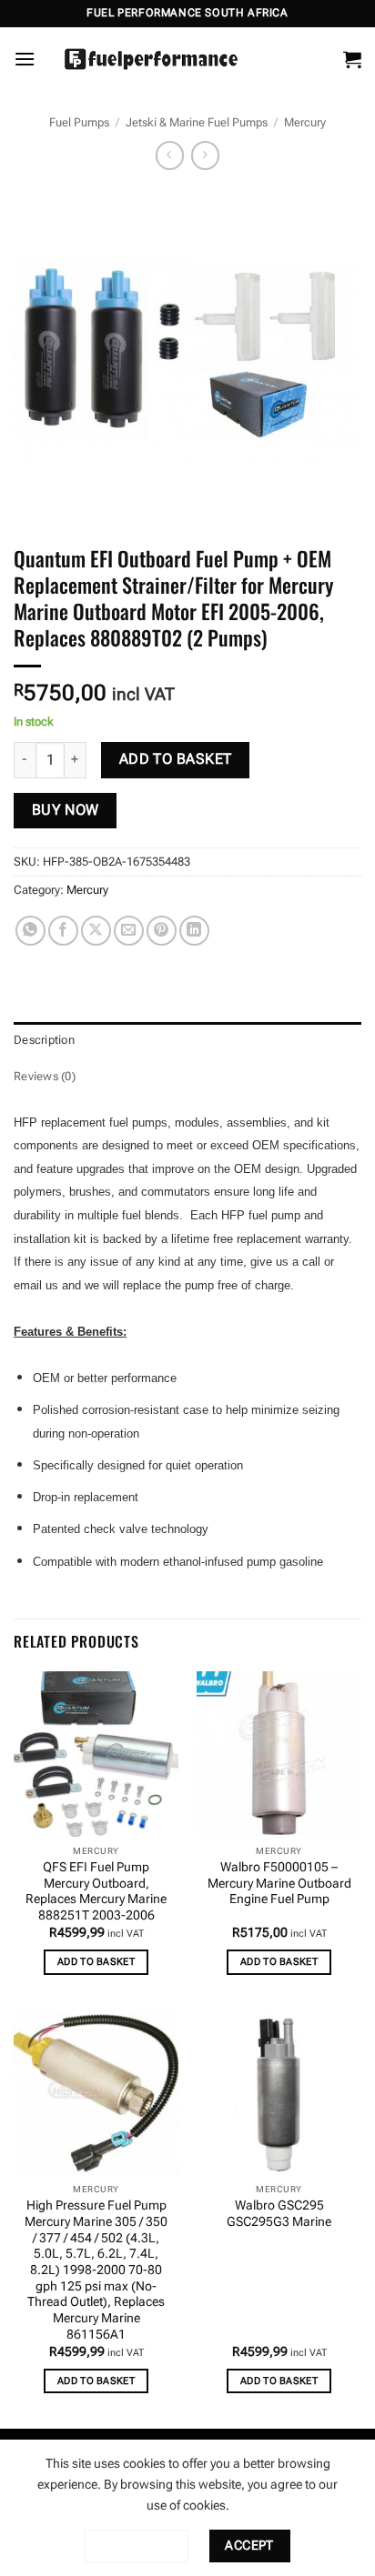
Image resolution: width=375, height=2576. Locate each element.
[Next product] (170, 155)
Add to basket (176, 759)
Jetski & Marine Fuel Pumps (197, 122)
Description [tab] (44, 1040)
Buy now (66, 810)
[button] (25, 59)
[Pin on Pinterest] (162, 931)
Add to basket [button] (96, 1962)
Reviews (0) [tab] (45, 1076)
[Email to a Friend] (129, 931)
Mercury (305, 122)
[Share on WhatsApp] (30, 931)
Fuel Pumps (79, 122)
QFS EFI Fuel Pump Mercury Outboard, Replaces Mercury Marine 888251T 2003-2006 (96, 1891)
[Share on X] (96, 931)
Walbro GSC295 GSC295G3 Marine (279, 2213)
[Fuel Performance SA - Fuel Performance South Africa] (151, 59)
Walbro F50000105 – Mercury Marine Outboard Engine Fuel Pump (279, 1883)
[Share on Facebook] (63, 931)
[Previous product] (205, 155)
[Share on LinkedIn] (194, 931)
